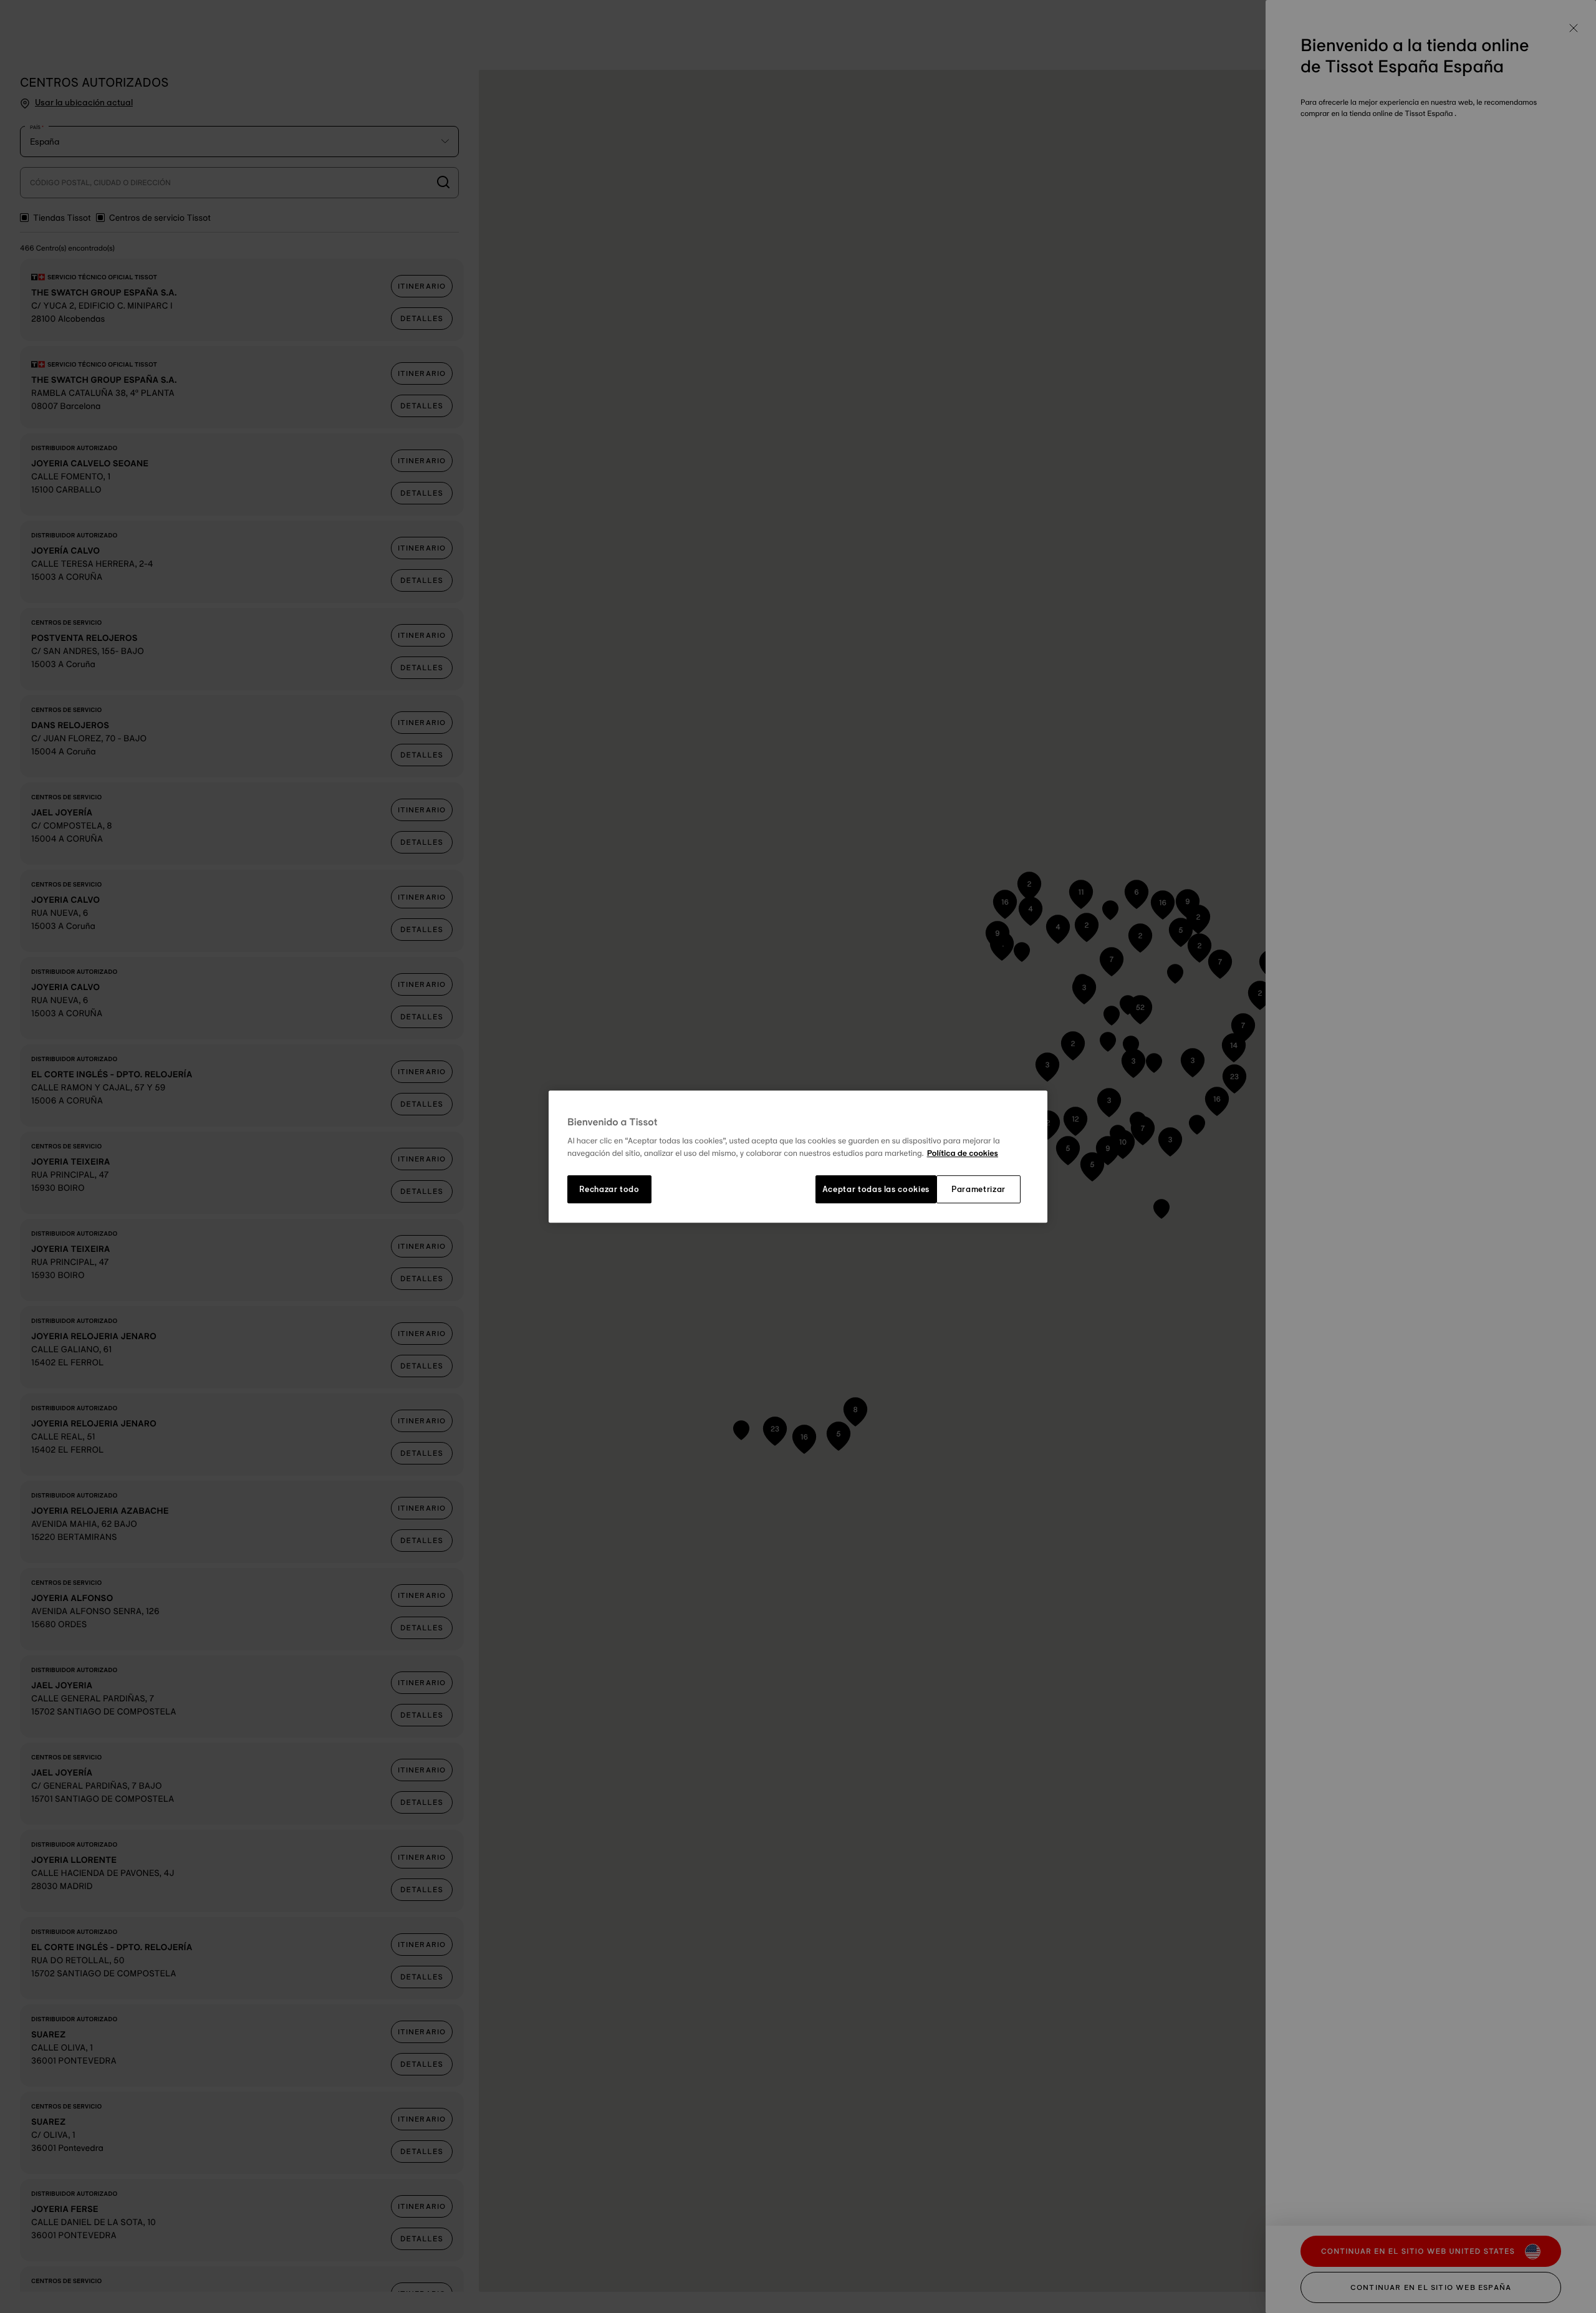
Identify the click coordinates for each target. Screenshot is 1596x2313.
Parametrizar (978, 1190)
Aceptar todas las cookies (876, 1190)
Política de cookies (963, 1153)
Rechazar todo (609, 1190)
